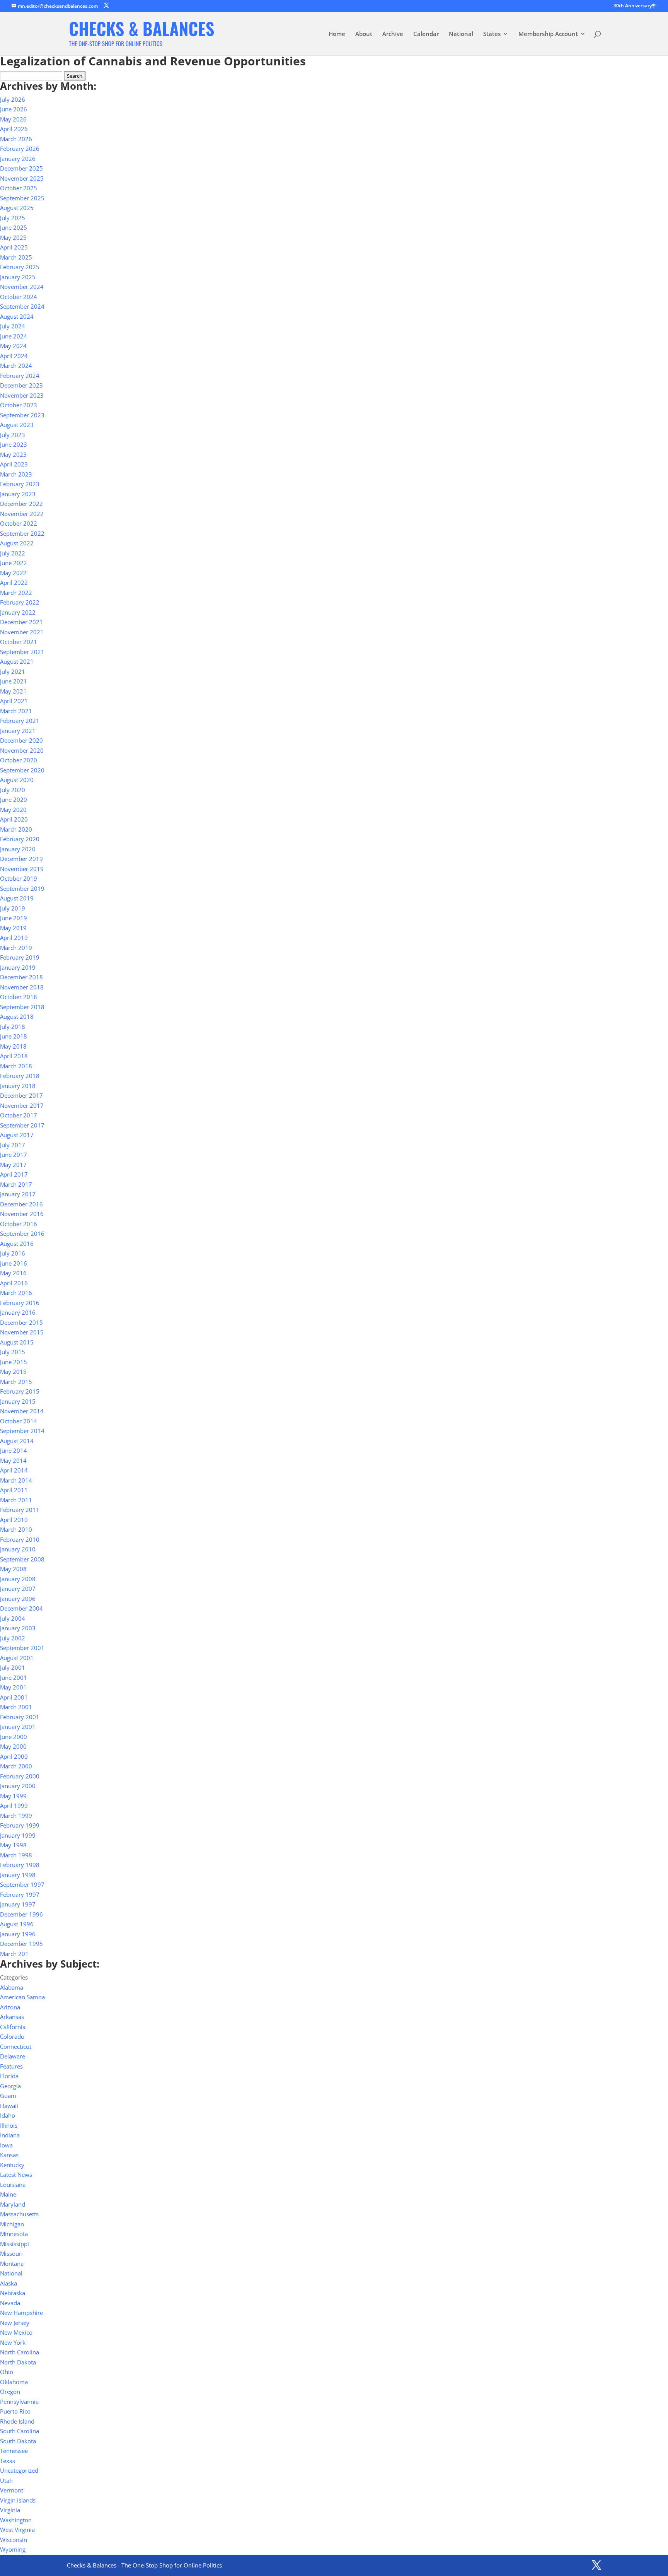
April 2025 (14, 247)
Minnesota (14, 2234)
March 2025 (16, 257)
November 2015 (22, 1332)
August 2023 (17, 425)
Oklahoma (14, 2382)
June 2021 (14, 681)
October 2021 (19, 642)
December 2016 (21, 1204)
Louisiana (13, 2185)
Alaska (9, 2283)
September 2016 (22, 1233)
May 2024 (13, 346)
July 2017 (13, 1145)
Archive (393, 34)
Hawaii (9, 2106)
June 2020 (14, 799)
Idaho (8, 2115)
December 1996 (21, 1914)
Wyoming (13, 2549)
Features (11, 2066)
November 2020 (22, 750)
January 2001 (18, 1727)
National (461, 34)
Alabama (12, 1987)
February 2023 (20, 484)
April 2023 (14, 464)
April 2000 (14, 1756)
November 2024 (22, 287)
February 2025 (20, 267)
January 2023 (18, 494)
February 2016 (20, 1303)
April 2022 (14, 583)
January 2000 (18, 1786)
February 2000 (20, 1776)
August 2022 (17, 543)
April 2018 (14, 1056)
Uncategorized (19, 2470)
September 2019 (22, 888)
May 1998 (13, 1845)
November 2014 (22, 1411)
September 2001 (22, 1648)
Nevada (10, 2303)
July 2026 (13, 99)
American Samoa (22, 1997)
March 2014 (16, 1480)
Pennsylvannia (19, 2402)
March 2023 (16, 474)
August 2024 (17, 316)
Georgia (10, 2086)
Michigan (12, 2224)
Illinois (9, 2125)
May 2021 (13, 691)
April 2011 (14, 1490)
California (13, 2027)
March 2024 (16, 366)
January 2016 (18, 1312)
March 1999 (16, 1816)
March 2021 (16, 711)
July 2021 (13, 671)
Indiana (10, 2135)
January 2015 (18, 1401)
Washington (16, 2520)
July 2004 (13, 1618)
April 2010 (14, 1520)
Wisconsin (14, 2540)
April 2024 (14, 356)
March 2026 (16, 139)
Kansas (9, 2155)
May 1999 (13, 1796)
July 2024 (13, 326)
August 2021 (17, 661)
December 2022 (21, 504)
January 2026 (18, 159)
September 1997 (22, 1884)
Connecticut (16, 2046)
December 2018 (21, 977)
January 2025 (18, 277)
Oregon (10, 2392)
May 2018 (13, 1046)
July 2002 (13, 1638)
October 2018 (19, 997)
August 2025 (17, 208)
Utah (6, 2480)
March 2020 (16, 829)
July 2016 (13, 1253)
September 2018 (22, 1007)
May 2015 (13, 1372)
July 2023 (13, 435)
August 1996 (17, 1924)
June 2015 (14, 1362)
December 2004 (21, 1608)
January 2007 (18, 1589)
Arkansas (12, 2017)
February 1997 (20, 1894)
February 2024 (20, 376)
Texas (8, 2461)
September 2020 (22, 770)
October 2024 (19, 297)
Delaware (13, 2056)
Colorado (12, 2036)
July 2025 (13, 218)
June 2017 (14, 1155)
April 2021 (14, 701)
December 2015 (21, 1322)
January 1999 (18, 1835)
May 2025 (13, 237)
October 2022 (19, 523)
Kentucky (12, 2165)
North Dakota (18, 2362)
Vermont (12, 2490)
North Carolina (20, 2352)
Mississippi (14, 2244)
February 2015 (20, 1391)
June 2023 (14, 444)
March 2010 (16, 1529)
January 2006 (18, 1599)
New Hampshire (21, 2313)
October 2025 (19, 188)
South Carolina (20, 2431)
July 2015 (13, 1352)
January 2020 (18, 849)
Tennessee (14, 2451)
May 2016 (13, 1273)
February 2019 (20, 957)
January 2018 (18, 1086)
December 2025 (21, 168)
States (492, 34)
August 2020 (17, 780)
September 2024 (22, 306)
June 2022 (14, 563)
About (364, 34)
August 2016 (17, 1244)
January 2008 (18, 1579)
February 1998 (20, 1865)
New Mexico (16, 2332)
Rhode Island (17, 2421)
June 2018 (14, 1036)
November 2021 (22, 632)
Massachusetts (19, 2214)
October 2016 (19, 1224)
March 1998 (16, 1855)
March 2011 (16, 1500)
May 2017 (13, 1165)
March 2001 (16, 1707)
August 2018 (17, 1016)
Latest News (16, 2175)
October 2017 (19, 1115)
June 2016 (14, 1263)
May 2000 (13, 1746)
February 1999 (20, 1825)
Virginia (10, 2510)
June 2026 (14, 109)
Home (337, 34)
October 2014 (19, 1421)
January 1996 (18, 1934)
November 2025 (22, 178)
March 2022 (16, 593)
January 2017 (18, 1194)
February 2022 (20, 602)
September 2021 (22, 652)
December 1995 (21, 1944)
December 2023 (21, 385)
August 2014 (17, 1441)
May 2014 (13, 1461)
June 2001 (14, 1677)
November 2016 (22, 1214)
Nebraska (13, 2293)
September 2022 (22, 533)
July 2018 (13, 1027)
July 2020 (13, 790)
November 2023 (22, 395)
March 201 (14, 1954)
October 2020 (19, 760)
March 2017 (16, 1184)
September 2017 (22, 1125)
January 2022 (18, 612)
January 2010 (18, 1549)
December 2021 (21, 622)
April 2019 (14, 938)
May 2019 (13, 928)
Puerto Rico (15, 2411)
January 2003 (18, 1628)
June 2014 (14, 1450)
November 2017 (22, 1105)
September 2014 (22, 1431)
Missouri (11, 2253)
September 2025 (22, 198)
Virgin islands (18, 2500)
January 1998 (18, 1875)
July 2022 (13, 553)
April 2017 (14, 1174)
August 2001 (17, 1658)
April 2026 (14, 129)
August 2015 (17, 1342)
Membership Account (548, 34)
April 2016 (14, 1283)
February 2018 (20, 1076)
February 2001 (20, 1717)
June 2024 (14, 336)
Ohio (7, 2372)
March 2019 (16, 948)
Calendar (426, 34)
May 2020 (13, 810)
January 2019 (18, 967)
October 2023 (19, 405)
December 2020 (21, 740)
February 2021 (20, 721)
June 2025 (14, 227)
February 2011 (20, 1510)
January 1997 (18, 1904)
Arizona (10, 2007)
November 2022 (22, 514)
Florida (9, 2076)
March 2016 (16, 1293)
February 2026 (20, 149)
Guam (8, 2096)
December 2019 (21, 859)
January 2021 (18, 731)
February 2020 (20, 839)
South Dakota (18, 2441)
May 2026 (13, 119)
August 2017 (17, 1135)
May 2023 (13, 454)
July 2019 (13, 908)
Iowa (6, 2145)
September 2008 (22, 1559)
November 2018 (22, 987)
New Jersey (15, 2323)
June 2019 (14, 918)
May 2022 (13, 573)
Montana (12, 2263)
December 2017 (21, 1095)
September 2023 (22, 415)
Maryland (13, 2204)
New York (13, 2342)
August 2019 (17, 898)
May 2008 (13, 1569)
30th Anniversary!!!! (635, 6)
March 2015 (16, 1382)
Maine (8, 2194)
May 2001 (13, 1687)
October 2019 (19, 878)
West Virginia (17, 2530)
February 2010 (20, 1539)
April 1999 (14, 1806)
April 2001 (14, 1697)
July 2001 (13, 1667)
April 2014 (14, 1470)
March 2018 (16, 1066)
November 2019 (22, 869)
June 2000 (14, 1737)
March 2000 (16, 1766)
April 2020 (14, 819)
